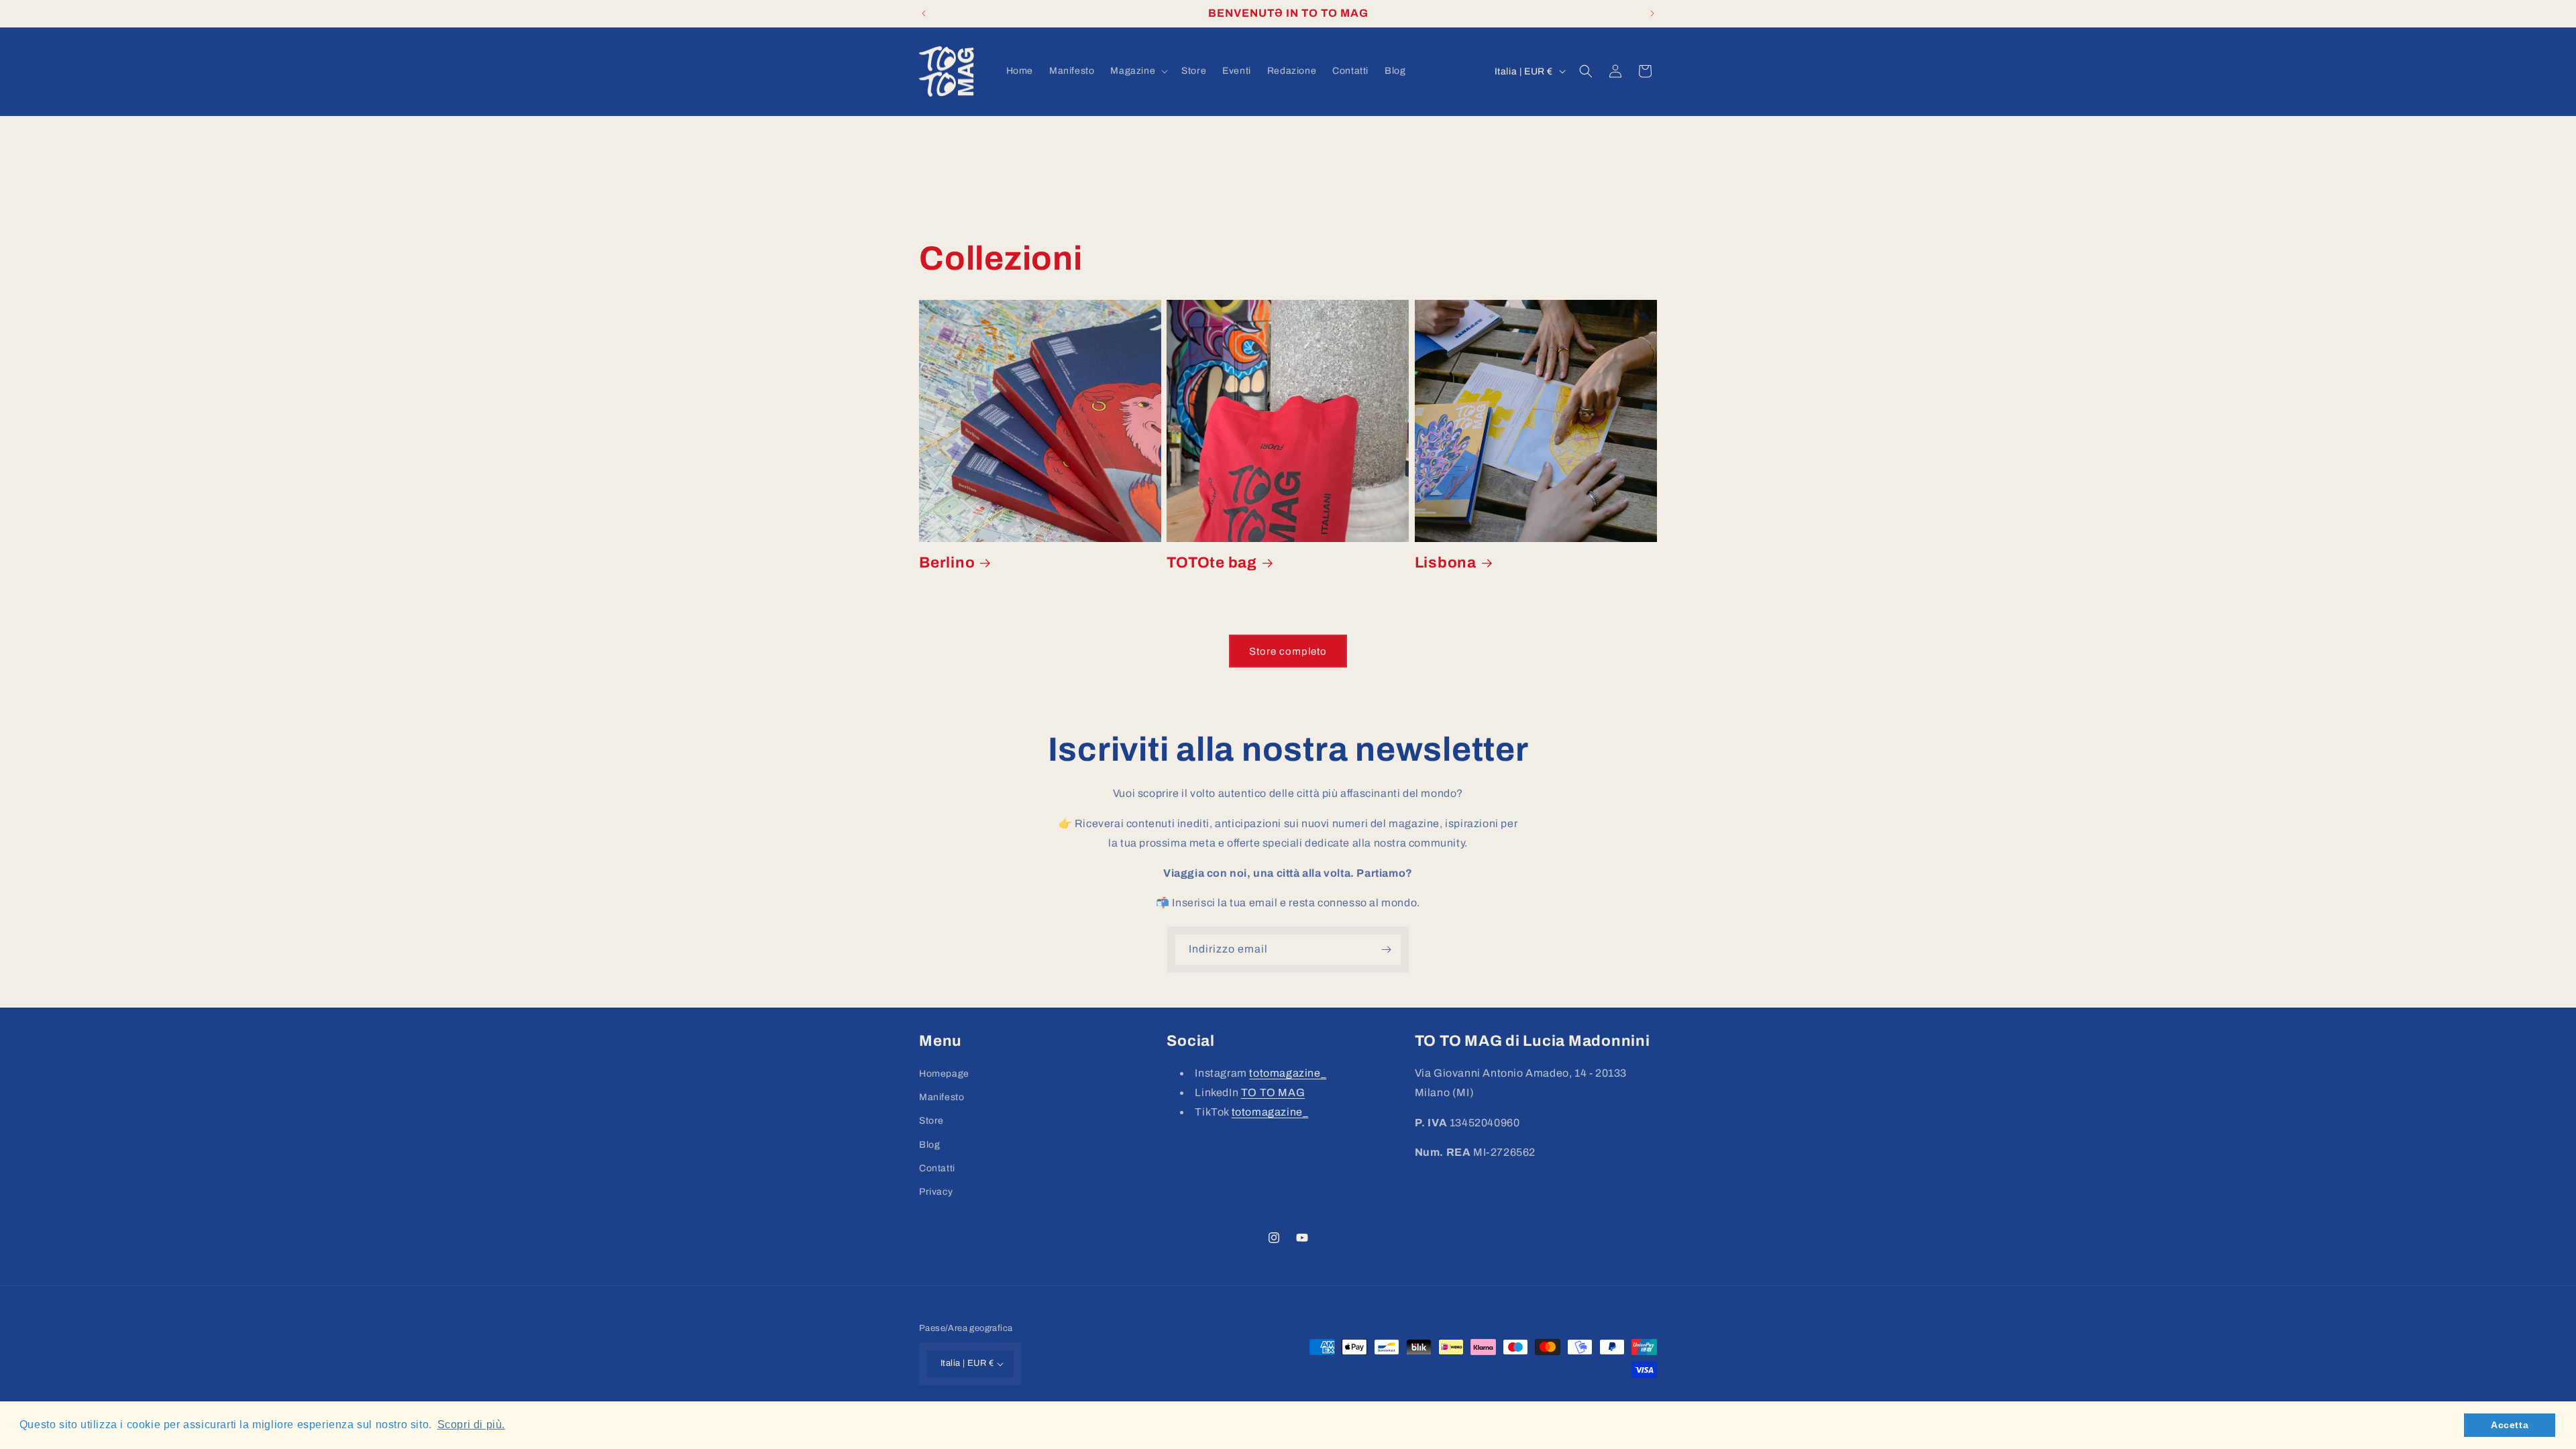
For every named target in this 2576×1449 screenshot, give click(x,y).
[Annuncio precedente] (924, 13)
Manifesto (942, 1097)
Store (931, 1121)
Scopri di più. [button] (471, 1425)
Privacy (936, 1192)
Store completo (1288, 651)
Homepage (944, 1074)
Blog (929, 1145)
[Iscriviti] (1386, 950)
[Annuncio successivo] (1652, 13)
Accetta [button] (2510, 1425)
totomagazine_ (1288, 1073)
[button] (1138, 71)
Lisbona (1446, 562)
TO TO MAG (1273, 1092)
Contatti (937, 1168)
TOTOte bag (1212, 562)
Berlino (947, 562)
